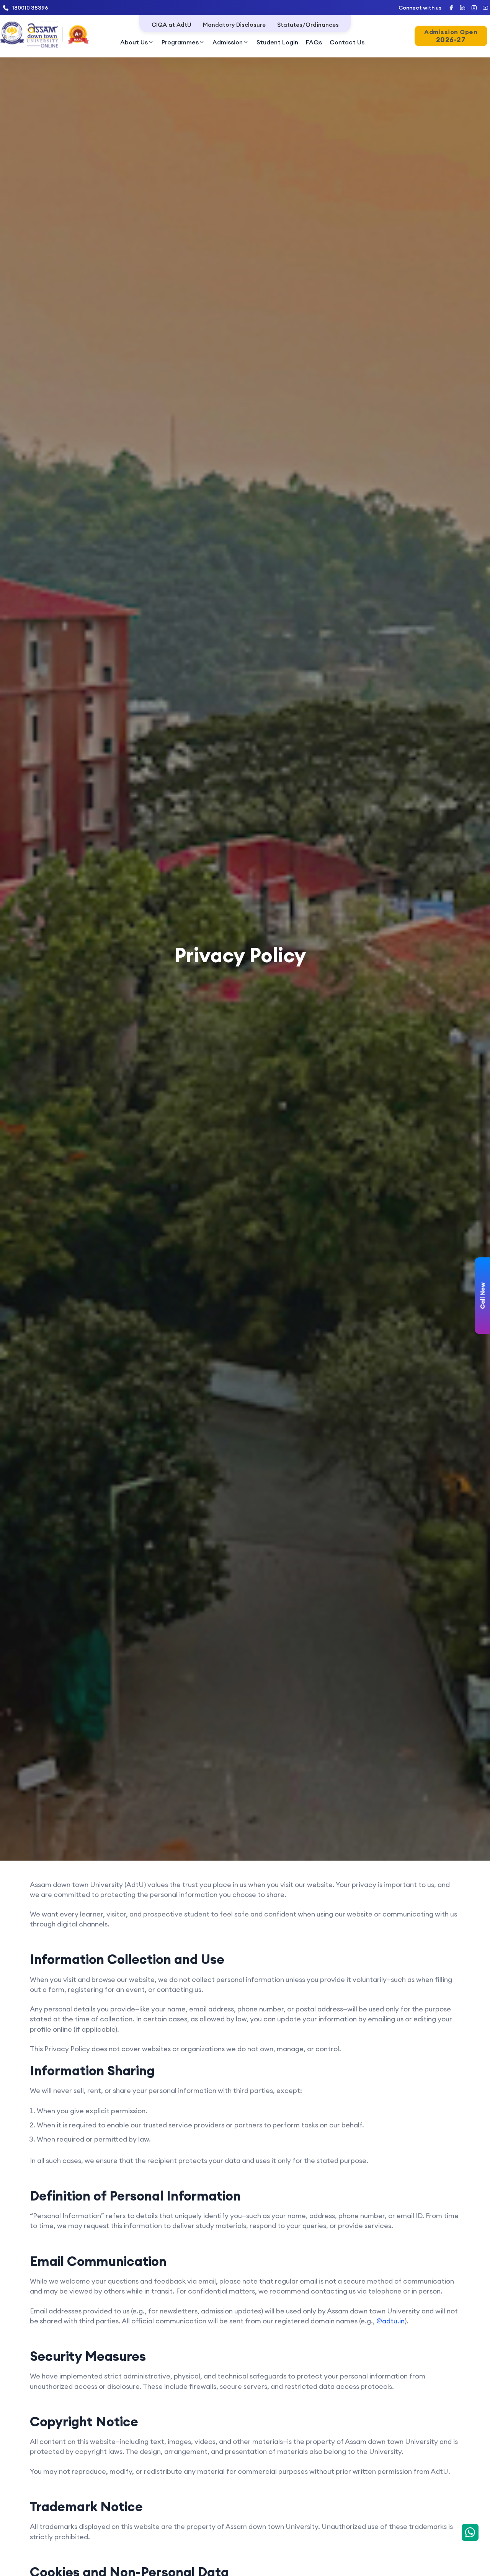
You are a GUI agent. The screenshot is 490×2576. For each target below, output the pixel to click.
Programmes (180, 42)
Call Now (482, 1296)
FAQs (314, 42)
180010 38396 (30, 8)
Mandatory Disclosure (234, 25)
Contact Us (347, 42)
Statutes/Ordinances (308, 25)
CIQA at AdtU (171, 25)
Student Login (277, 42)
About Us (134, 42)
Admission (228, 42)
